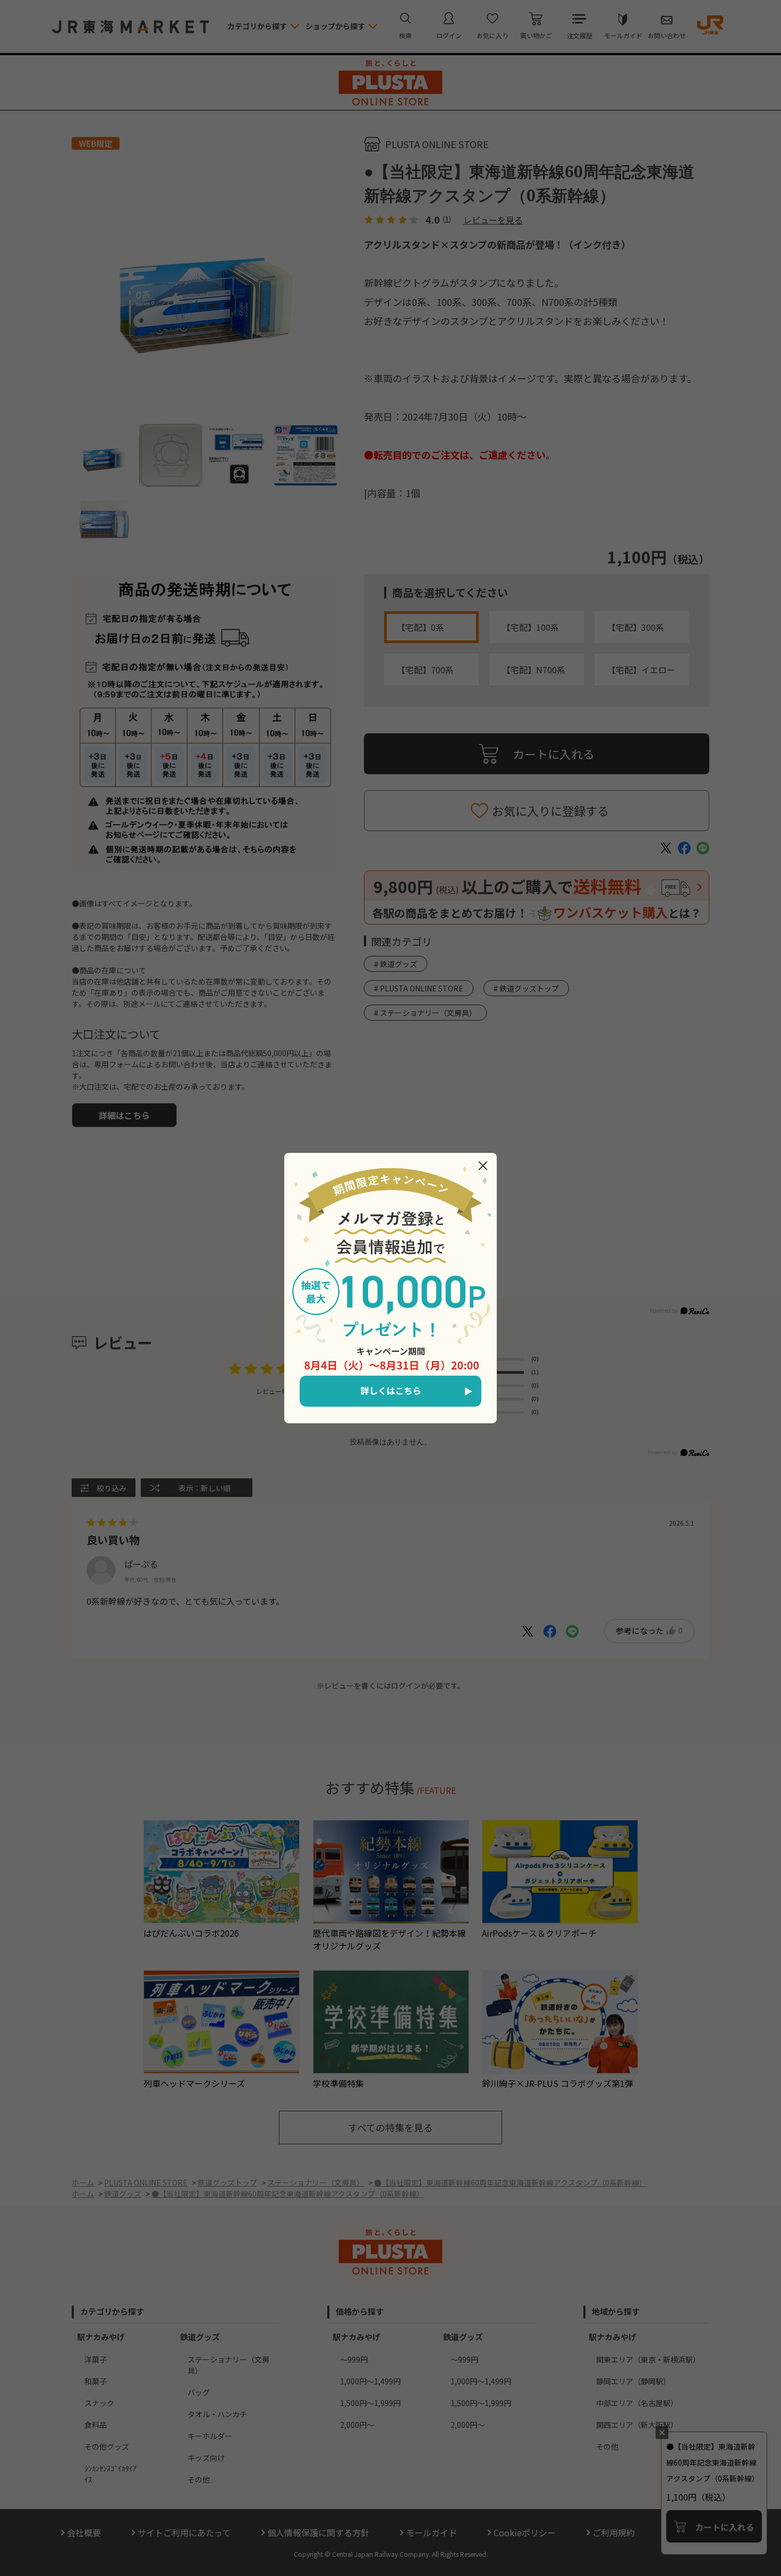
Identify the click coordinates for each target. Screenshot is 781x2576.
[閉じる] (483, 1166)
